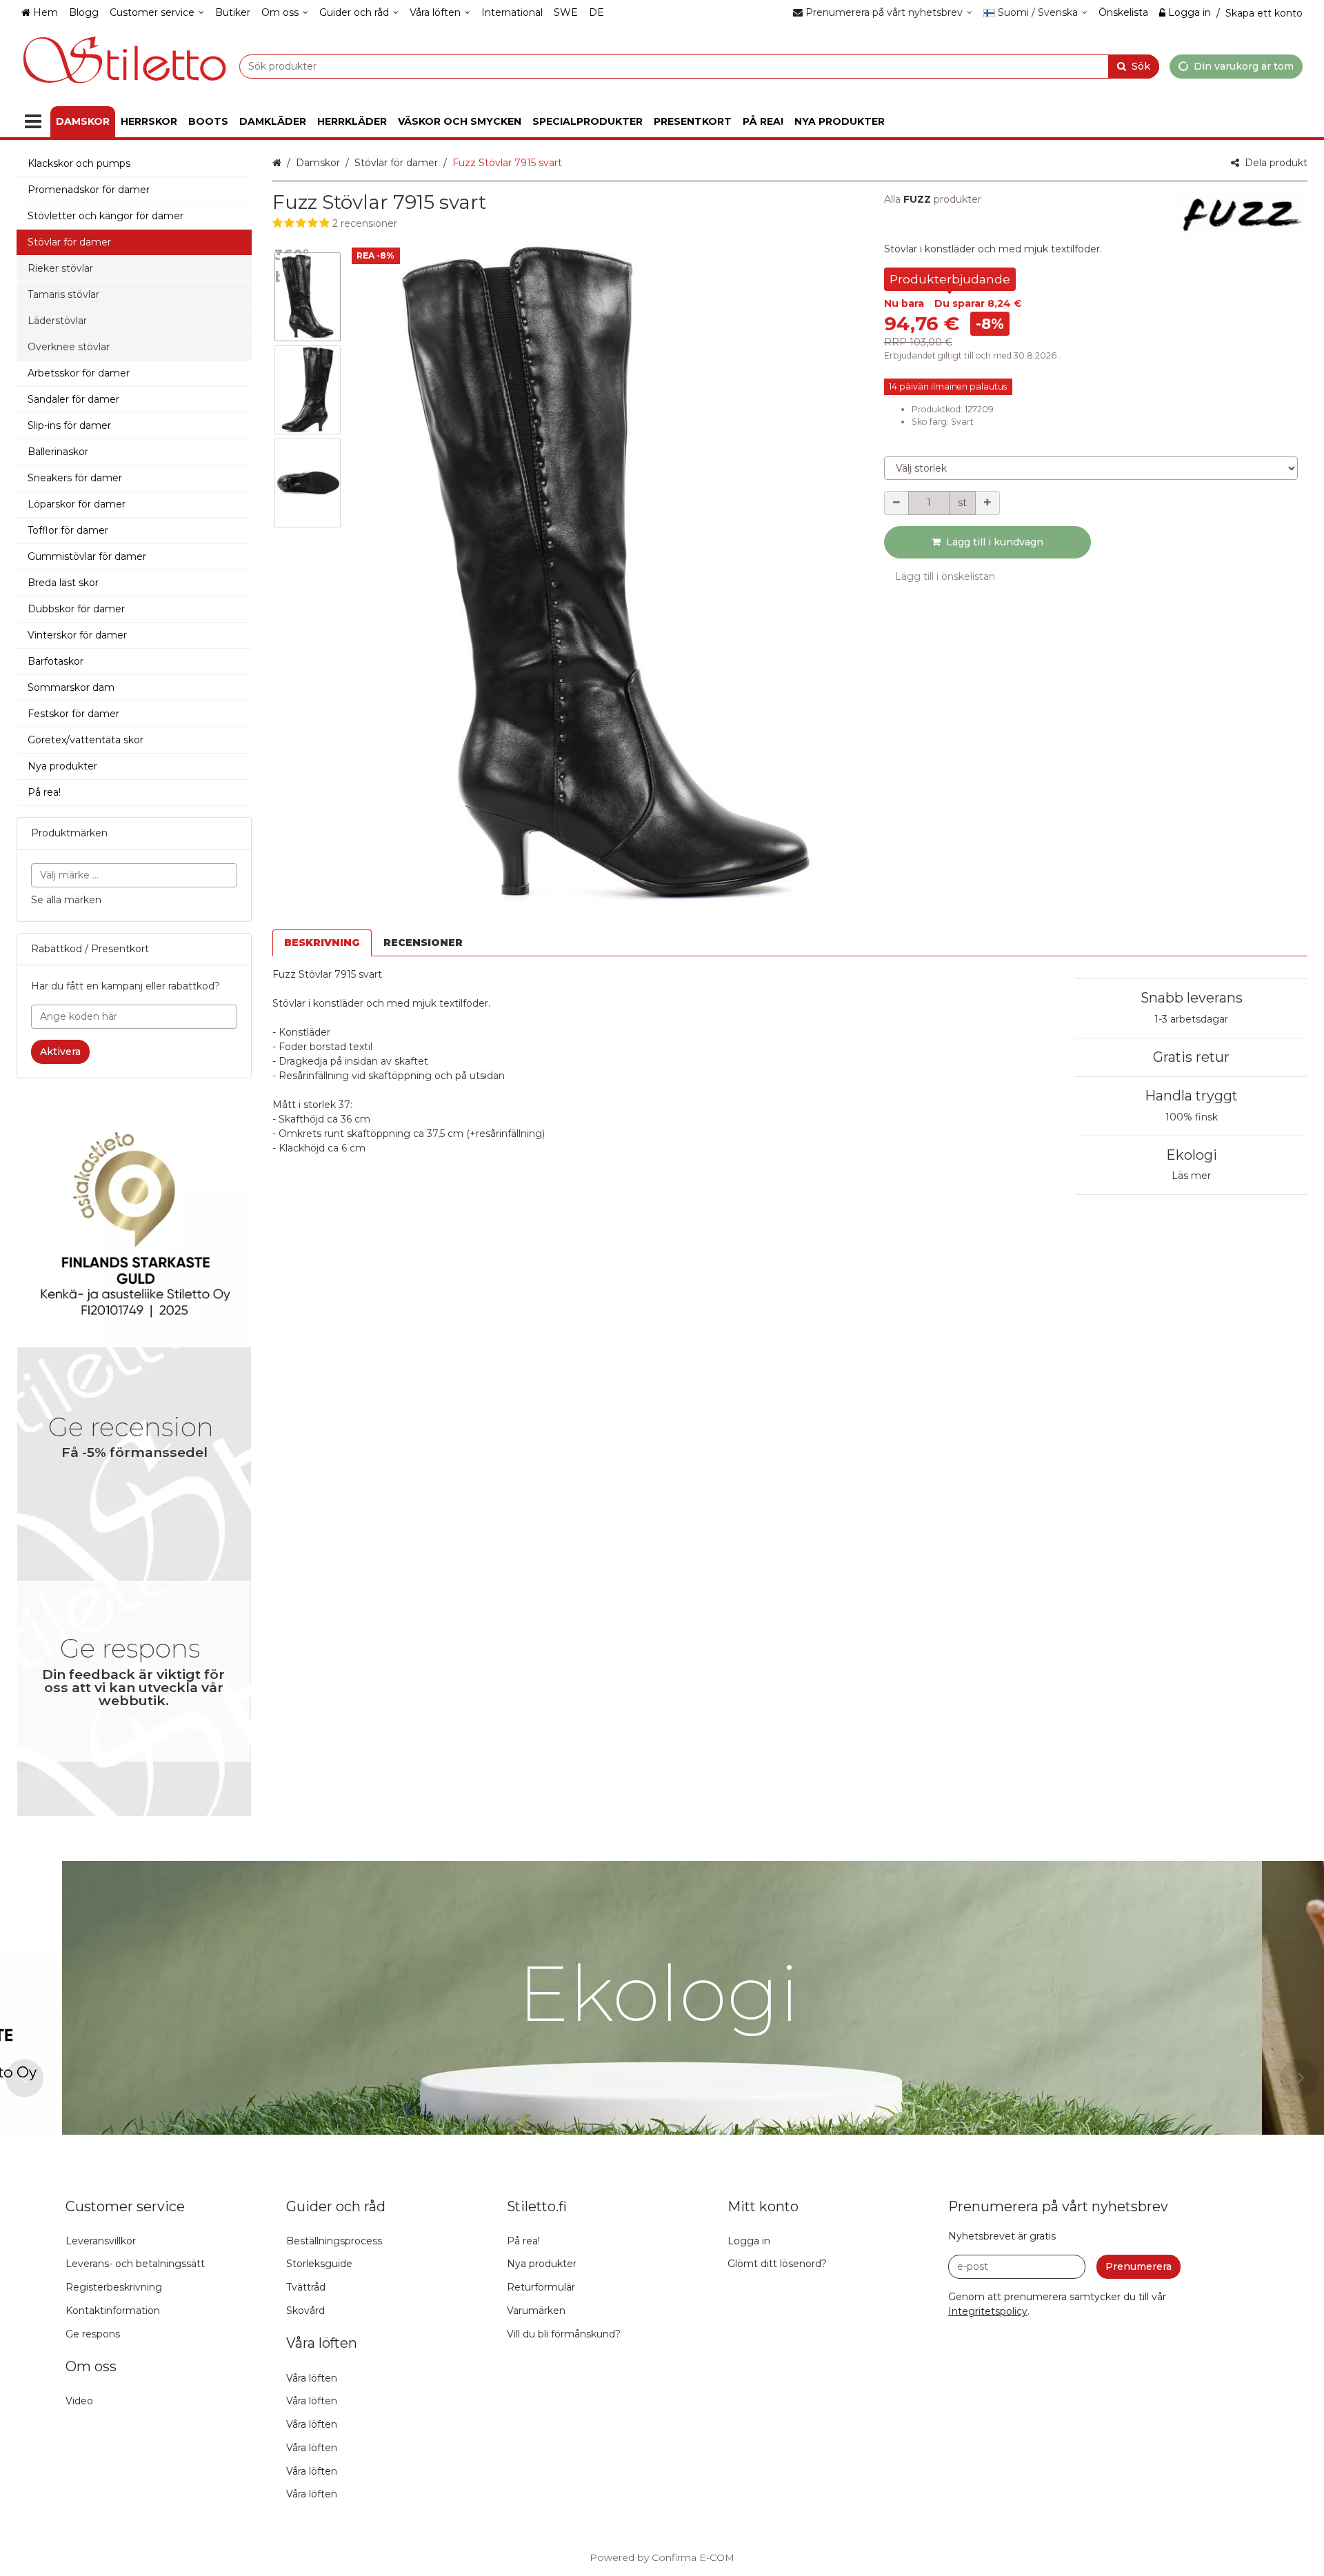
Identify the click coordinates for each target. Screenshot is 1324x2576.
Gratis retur (1191, 1057)
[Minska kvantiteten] (896, 503)
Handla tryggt (1191, 1096)
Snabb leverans (1192, 998)
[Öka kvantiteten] (987, 503)
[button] (565, 224)
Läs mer (1191, 1176)
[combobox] (699, 66)
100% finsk (1192, 1117)
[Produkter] (33, 122)
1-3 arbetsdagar (1191, 1019)
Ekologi (1192, 1155)
